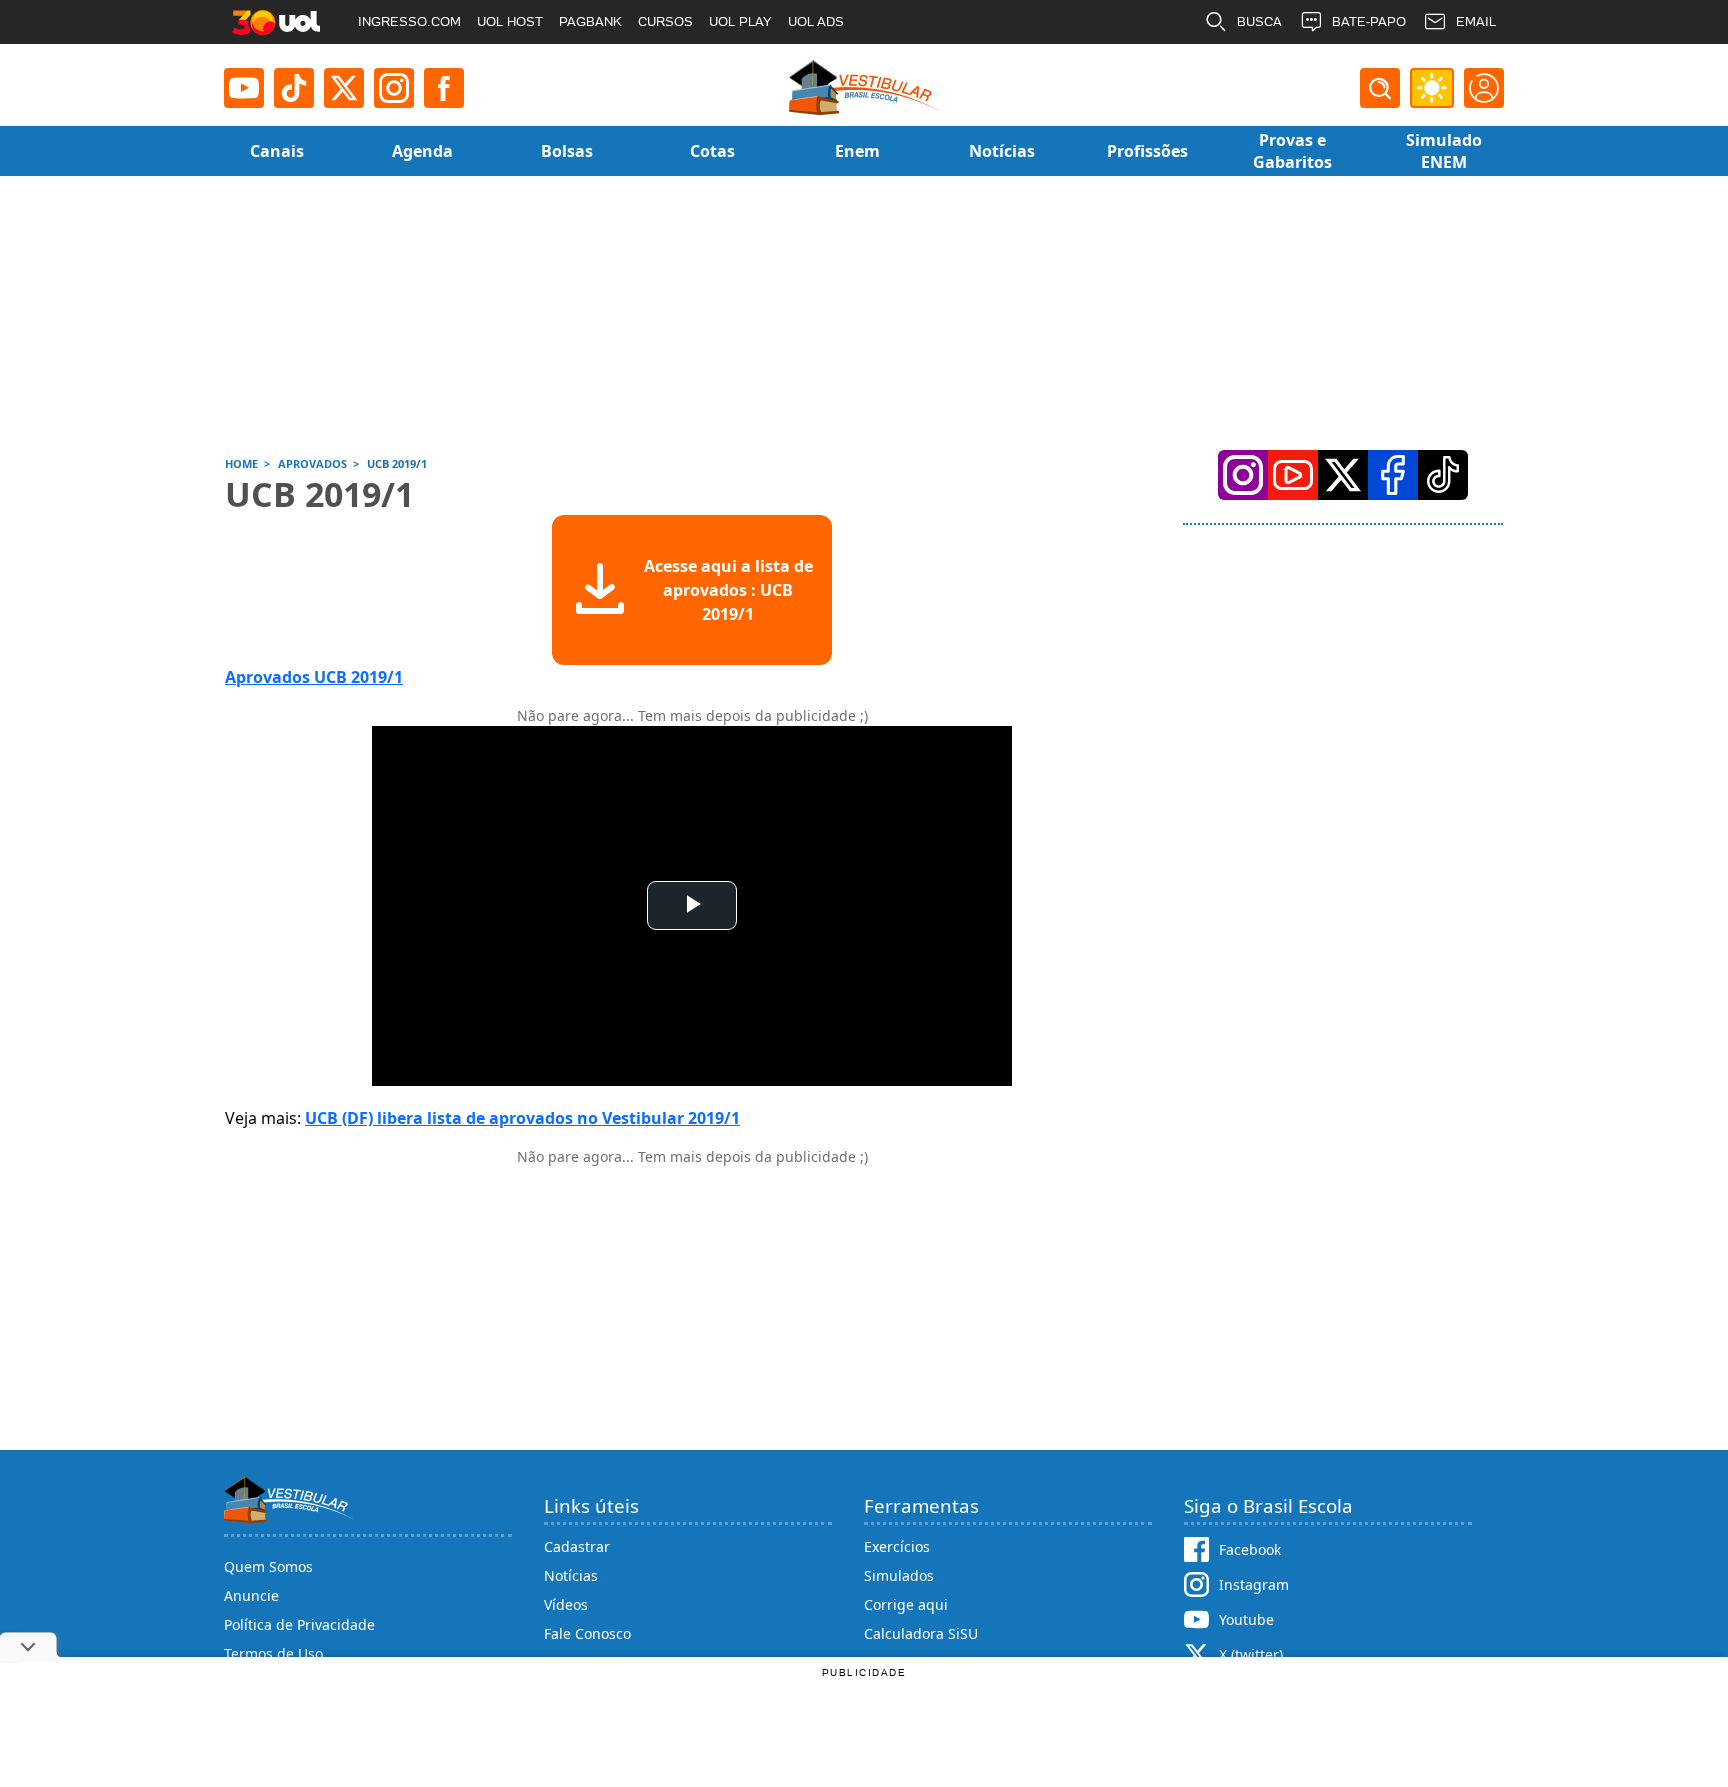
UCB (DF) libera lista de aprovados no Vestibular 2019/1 (522, 1118)
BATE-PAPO (1369, 21)
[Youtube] (244, 88)
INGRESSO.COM (409, 21)
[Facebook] (1393, 475)
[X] (344, 88)
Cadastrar (577, 1546)
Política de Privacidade (299, 1624)
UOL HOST (510, 21)
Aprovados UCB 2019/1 (314, 677)
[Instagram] (394, 88)
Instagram (1254, 1584)
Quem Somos (268, 1566)
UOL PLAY (740, 21)
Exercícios (897, 1546)
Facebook (1250, 1549)
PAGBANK (590, 21)
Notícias (571, 1575)
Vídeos (566, 1604)
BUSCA (1259, 21)
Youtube (1246, 1619)
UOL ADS (816, 21)
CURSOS (665, 21)
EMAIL (1476, 21)
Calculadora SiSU (921, 1633)
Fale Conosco (587, 1633)
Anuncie (251, 1595)
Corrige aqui (906, 1604)
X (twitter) (1251, 1654)
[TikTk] (1443, 475)
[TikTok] (294, 88)
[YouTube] (1293, 475)
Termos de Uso (273, 1653)
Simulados (899, 1575)
